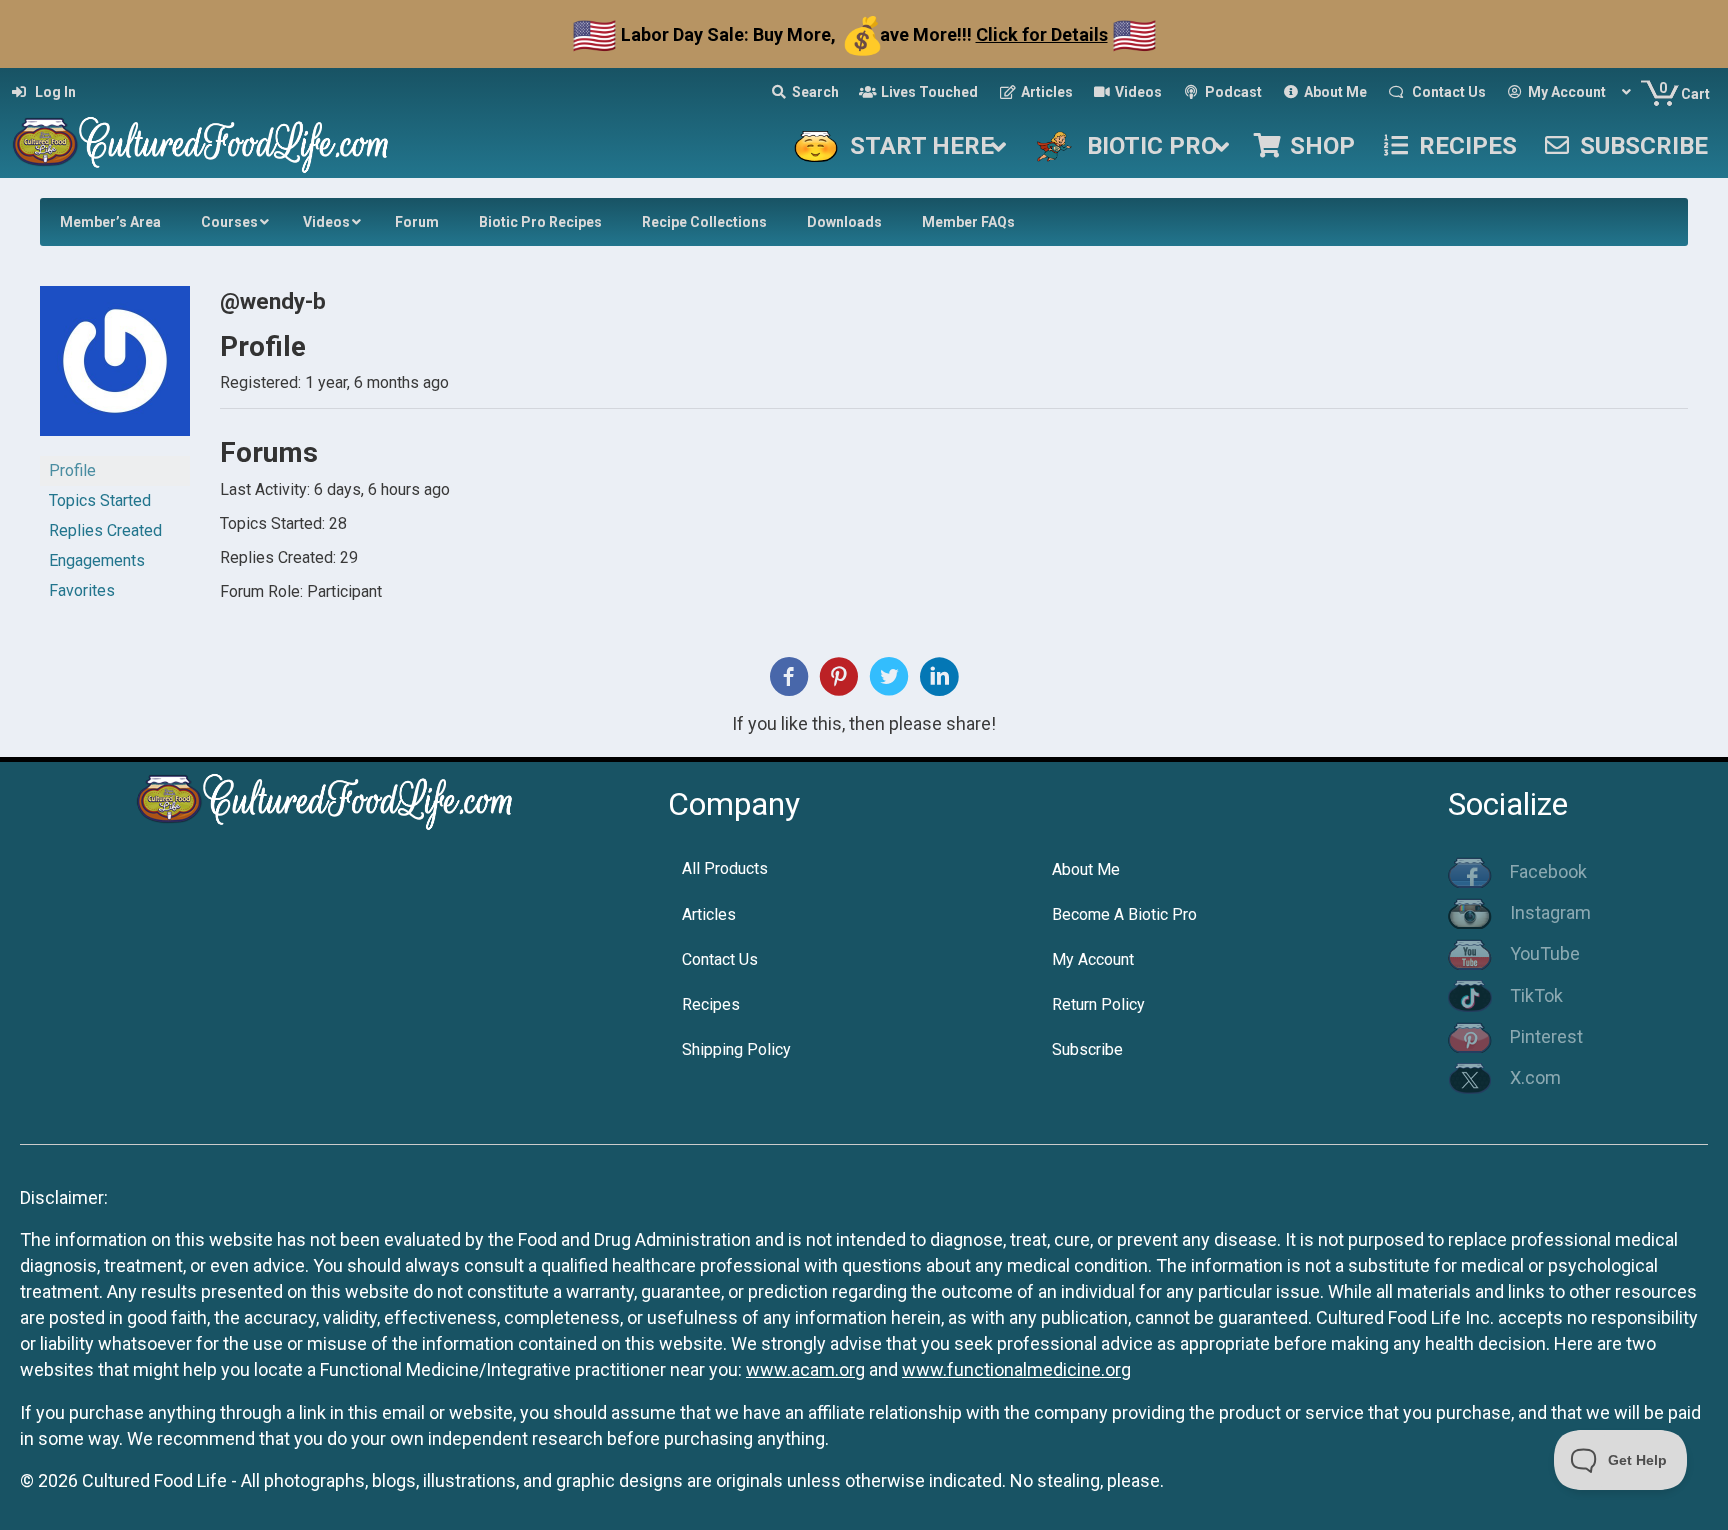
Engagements (97, 560)
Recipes (711, 1004)
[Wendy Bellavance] (115, 369)
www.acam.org (805, 1369)
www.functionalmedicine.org (1016, 1369)
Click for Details (1042, 34)
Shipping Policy (736, 1049)
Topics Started (100, 500)
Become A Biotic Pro (1124, 914)
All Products (725, 868)
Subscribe (1087, 1049)
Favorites (82, 590)
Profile (72, 470)
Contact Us (720, 959)
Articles (709, 914)
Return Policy (1098, 1004)
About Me (1086, 869)
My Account (1093, 959)
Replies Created (105, 530)
